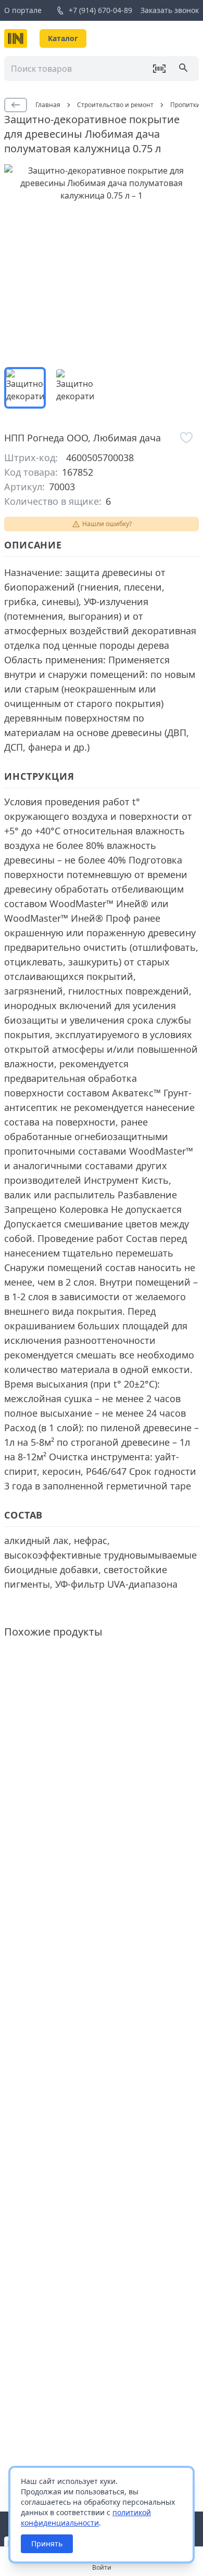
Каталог (63, 38)
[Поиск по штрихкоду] (159, 69)
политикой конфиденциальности (86, 2518)
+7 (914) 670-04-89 (100, 10)
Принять (47, 2544)
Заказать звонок (170, 10)
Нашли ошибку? (107, 524)
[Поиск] (184, 69)
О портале (23, 10)
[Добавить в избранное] (186, 438)
